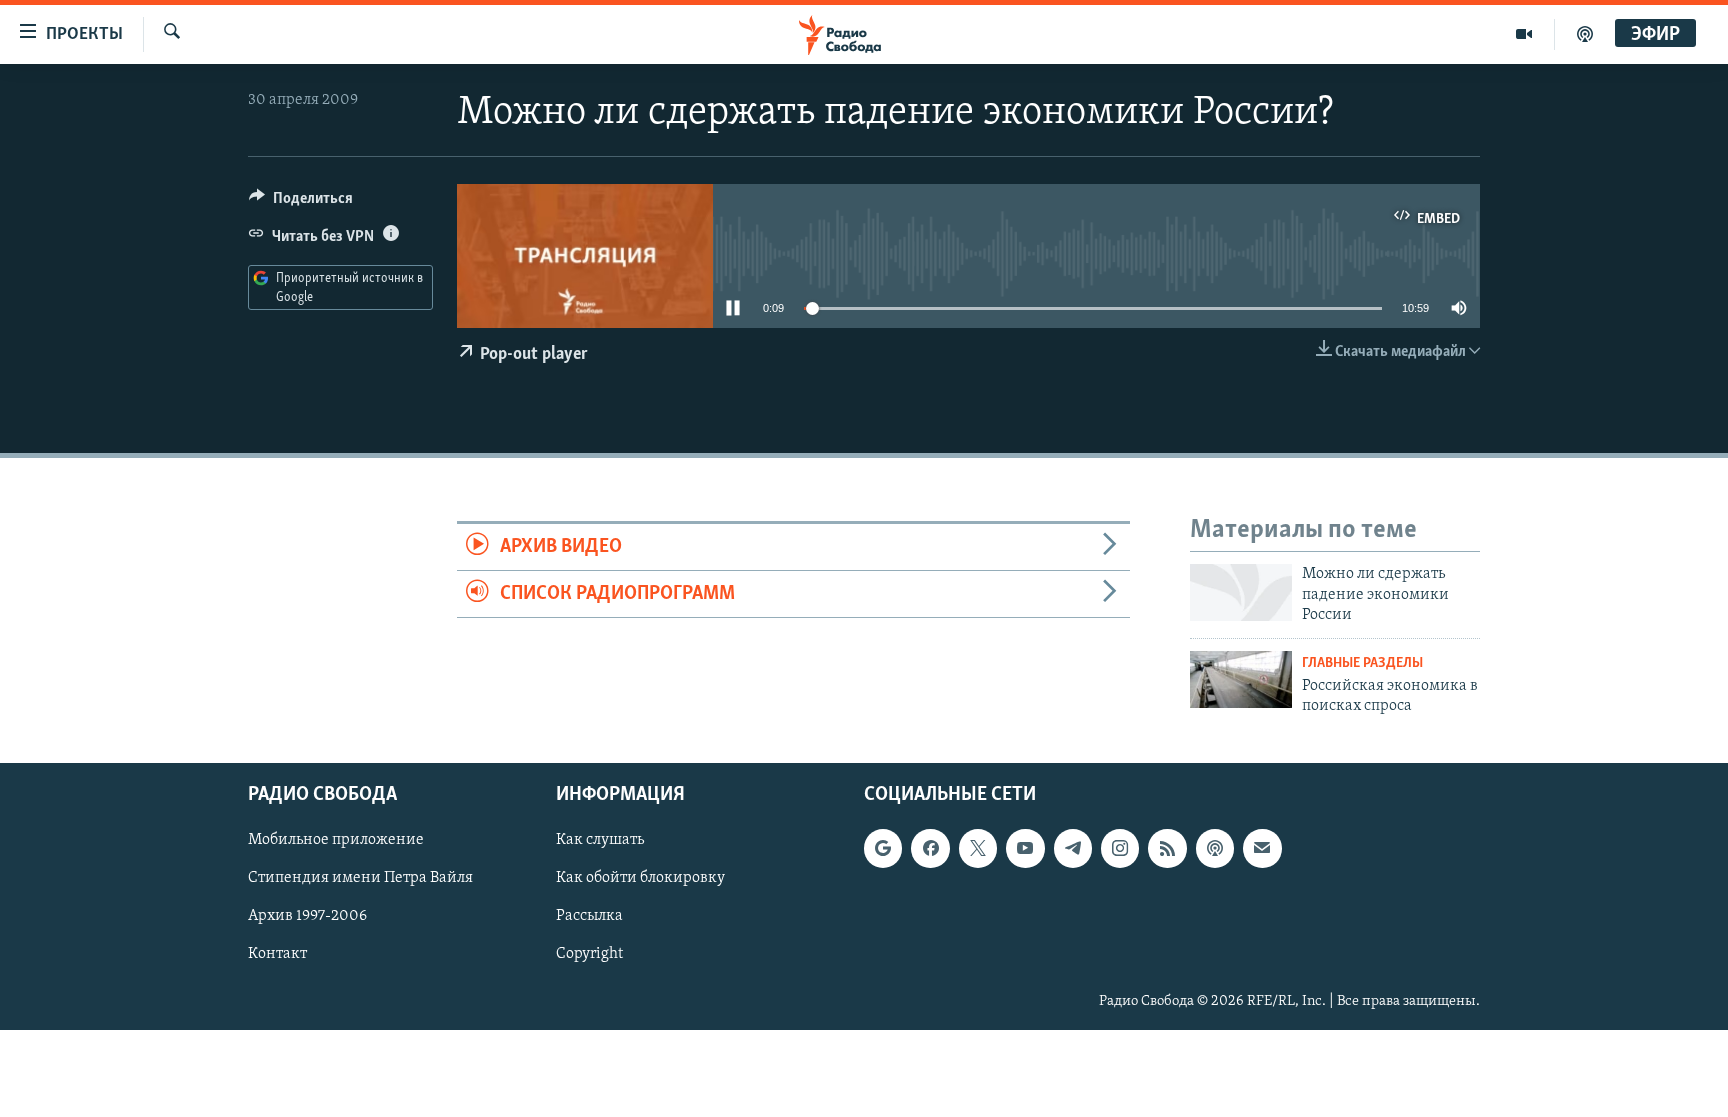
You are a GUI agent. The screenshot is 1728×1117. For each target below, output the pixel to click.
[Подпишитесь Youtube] (1025, 848)
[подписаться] (1262, 848)
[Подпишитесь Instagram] (1120, 848)
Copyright (589, 954)
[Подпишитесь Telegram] (1073, 848)
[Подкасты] (1215, 848)
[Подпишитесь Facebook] (930, 848)
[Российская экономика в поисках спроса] (1241, 679)
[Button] (301, 203)
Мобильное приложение (336, 840)
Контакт (277, 954)
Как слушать (600, 840)
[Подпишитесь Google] (883, 848)
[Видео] (1524, 34)
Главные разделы (1362, 663)
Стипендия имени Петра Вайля (360, 878)
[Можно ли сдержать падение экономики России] (1241, 592)
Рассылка (589, 916)
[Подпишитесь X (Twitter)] (978, 848)
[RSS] (1167, 848)
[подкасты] (1585, 34)
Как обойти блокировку (640, 878)
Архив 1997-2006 (307, 916)
